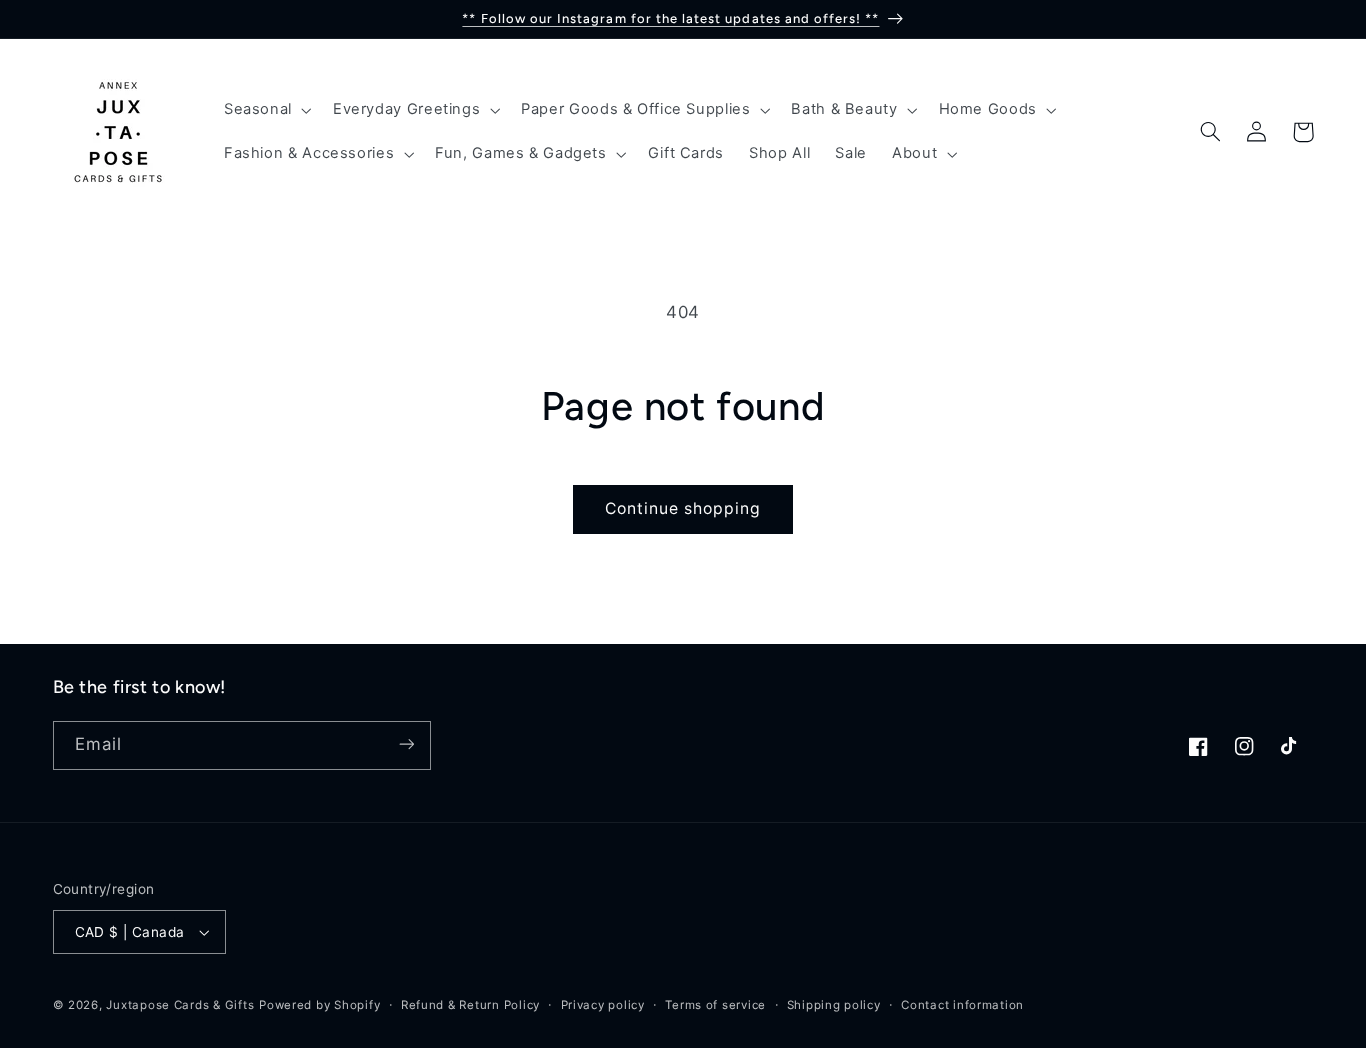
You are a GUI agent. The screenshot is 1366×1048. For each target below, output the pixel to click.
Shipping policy (834, 1005)
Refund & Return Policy (470, 1005)
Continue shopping (683, 508)
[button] (265, 110)
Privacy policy (603, 1005)
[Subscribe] (406, 744)
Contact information (962, 1005)
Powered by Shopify (319, 1005)
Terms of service (715, 1005)
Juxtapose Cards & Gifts (180, 1005)
